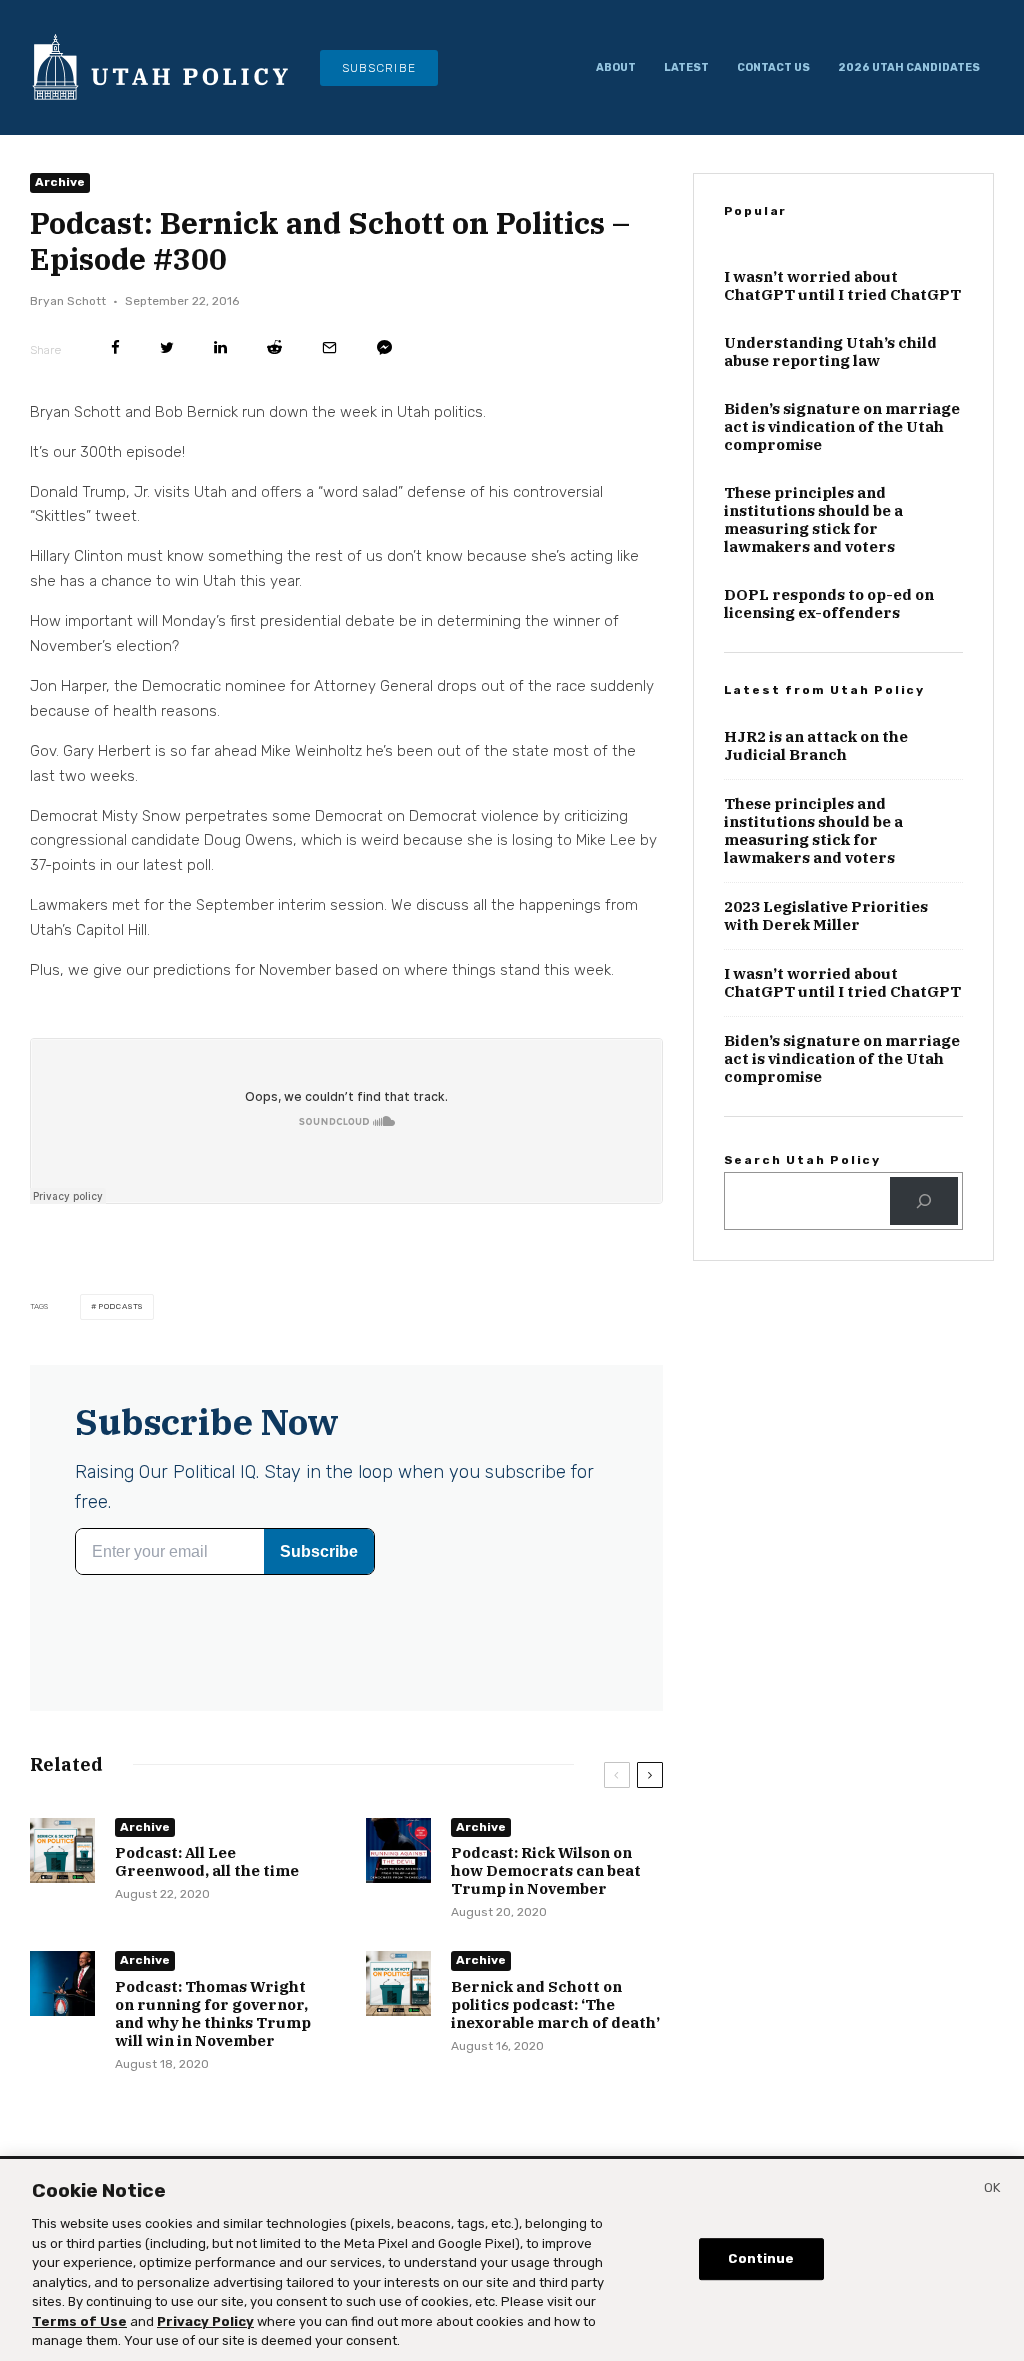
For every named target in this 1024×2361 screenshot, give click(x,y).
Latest (686, 67)
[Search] (924, 1201)
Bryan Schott (68, 301)
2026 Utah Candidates (909, 67)
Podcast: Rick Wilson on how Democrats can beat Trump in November (546, 1871)
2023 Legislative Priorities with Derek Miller (826, 916)
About (616, 67)
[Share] (115, 347)
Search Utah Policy (802, 1160)
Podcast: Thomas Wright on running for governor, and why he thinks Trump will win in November (213, 2014)
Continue (761, 2258)
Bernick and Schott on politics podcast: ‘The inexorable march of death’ (555, 2005)
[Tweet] (167, 347)
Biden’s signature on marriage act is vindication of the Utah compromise (842, 427)
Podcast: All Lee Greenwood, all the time (207, 1862)
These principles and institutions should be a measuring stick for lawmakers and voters (813, 520)
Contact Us (773, 67)
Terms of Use (79, 2321)
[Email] (329, 347)
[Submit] (274, 347)
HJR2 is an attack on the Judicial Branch (816, 746)
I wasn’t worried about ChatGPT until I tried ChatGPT (842, 286)
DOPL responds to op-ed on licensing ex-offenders (829, 604)
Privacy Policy (205, 2321)
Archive (60, 182)
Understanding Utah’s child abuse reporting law (830, 352)
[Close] (992, 2191)
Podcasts (120, 1306)
